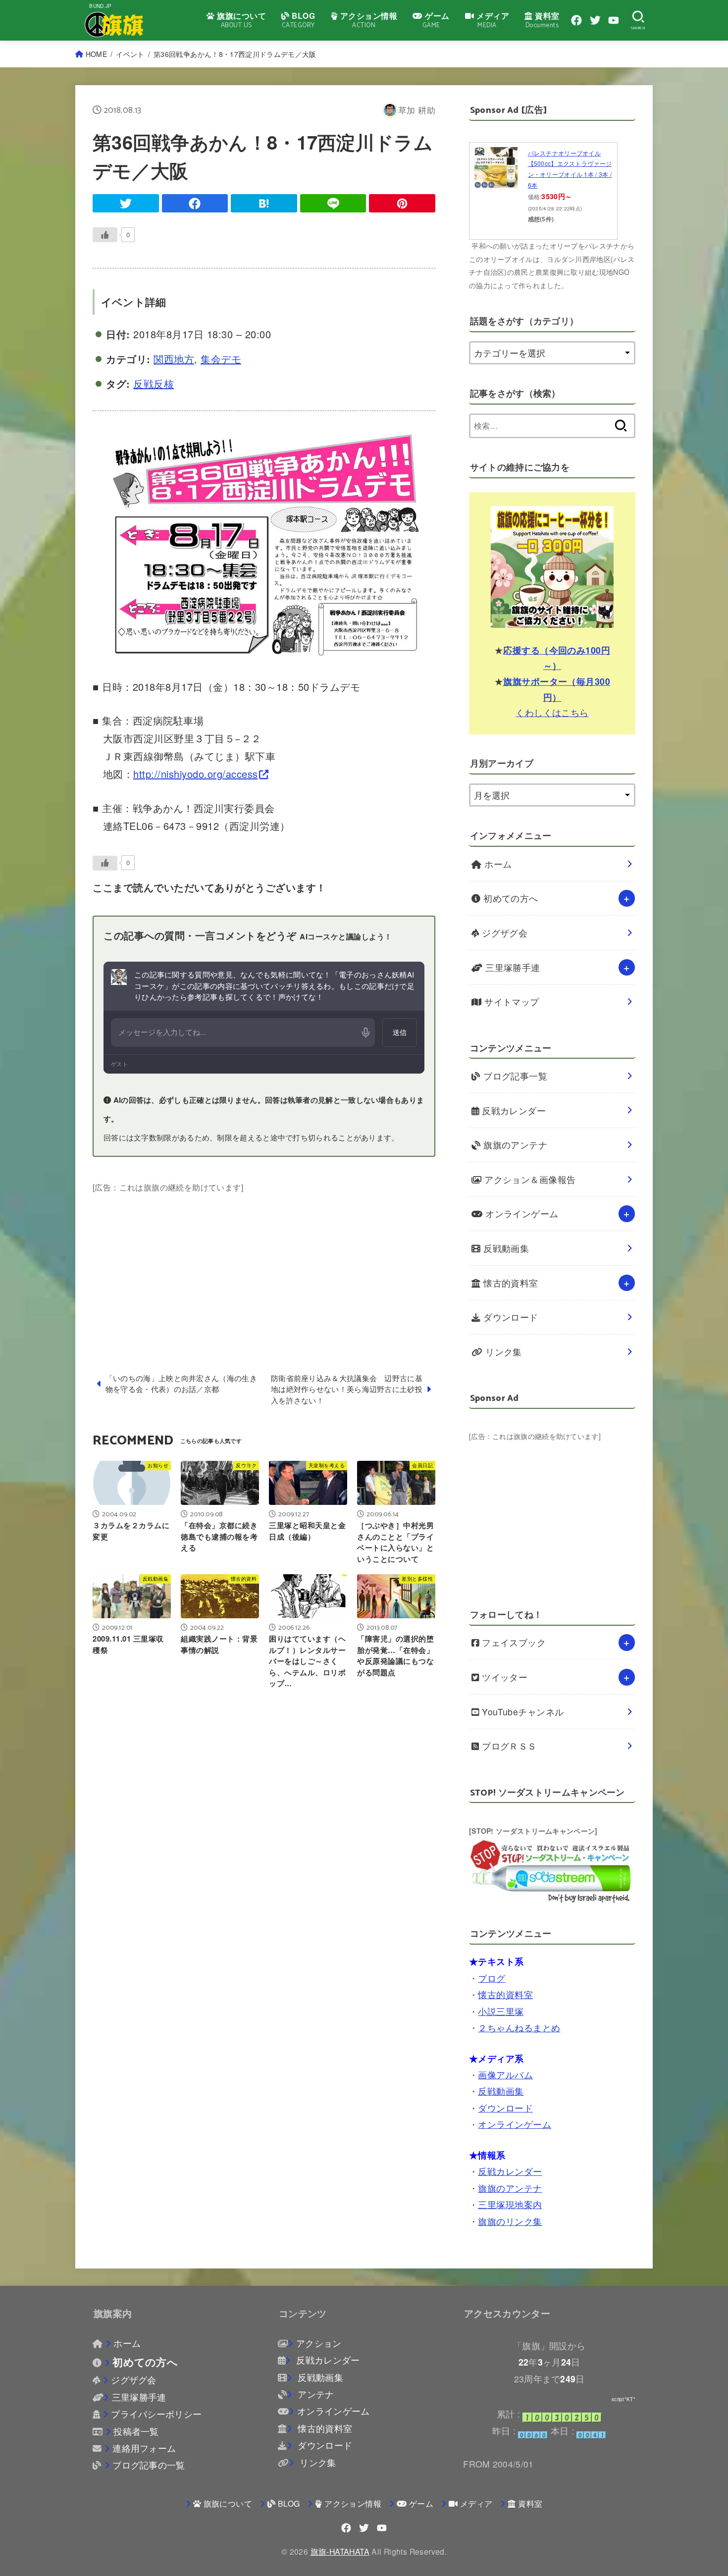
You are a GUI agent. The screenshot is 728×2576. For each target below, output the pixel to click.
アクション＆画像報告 (529, 1179)
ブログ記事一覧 (514, 1076)
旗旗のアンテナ (514, 1145)
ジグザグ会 (504, 933)
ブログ (492, 1978)
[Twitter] (595, 20)
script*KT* (624, 2399)
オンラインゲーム (521, 1213)
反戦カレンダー (513, 1110)
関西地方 (174, 359)
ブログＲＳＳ (508, 1746)
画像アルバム (505, 2075)
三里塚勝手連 (512, 967)
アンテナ (314, 2394)
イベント (130, 54)
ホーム (497, 864)
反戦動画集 (505, 1248)
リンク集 (502, 1352)
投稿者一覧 (136, 2431)
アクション (319, 2343)
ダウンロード (510, 1317)
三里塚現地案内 (510, 2204)
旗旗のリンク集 (510, 2221)
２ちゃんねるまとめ (519, 2028)
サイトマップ (511, 1002)
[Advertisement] (264, 1264)
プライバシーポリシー (156, 2414)
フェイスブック (513, 1642)
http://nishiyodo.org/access (196, 774)
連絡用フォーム (144, 2448)
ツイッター (504, 1677)
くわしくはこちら (552, 712)
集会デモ (221, 359)
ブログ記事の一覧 (149, 2465)
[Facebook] (576, 20)
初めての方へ (510, 898)
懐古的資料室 (510, 1283)
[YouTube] (614, 20)
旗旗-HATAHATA (340, 2551)
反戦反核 (154, 384)
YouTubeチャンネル (522, 1712)
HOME (96, 54)
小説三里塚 (501, 2011)
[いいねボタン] (105, 235)
